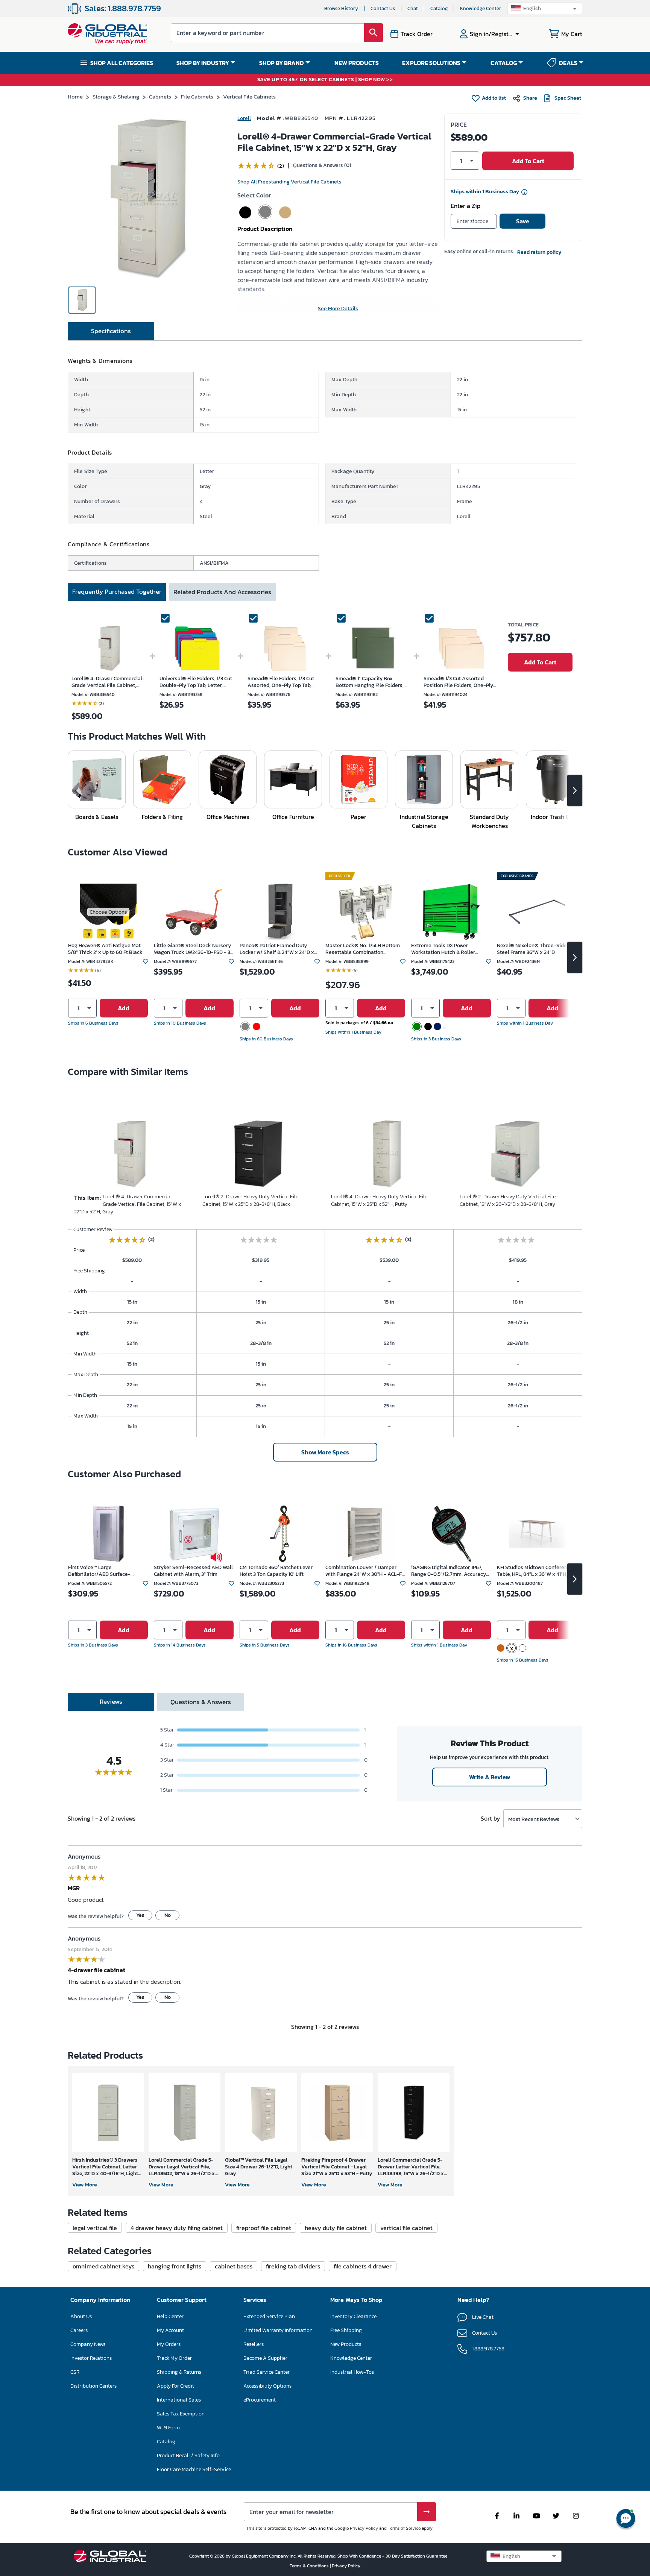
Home (75, 96)
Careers (79, 2330)
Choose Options (108, 912)
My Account (170, 2330)
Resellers (254, 2344)
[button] (545, 8)
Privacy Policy (364, 2528)
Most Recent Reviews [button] (534, 1819)
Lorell (244, 118)
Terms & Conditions (310, 2566)
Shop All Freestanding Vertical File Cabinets (289, 182)
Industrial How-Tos (352, 2372)
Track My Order (174, 2358)
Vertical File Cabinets (249, 96)
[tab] (111, 331)
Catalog (439, 8)
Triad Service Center (267, 2372)
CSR (75, 2372)
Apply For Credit (175, 2386)
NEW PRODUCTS (357, 63)
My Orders (169, 2344)
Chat (413, 8)
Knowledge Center (481, 8)
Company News (88, 2344)
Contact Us (383, 8)
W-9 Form (168, 2428)
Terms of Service (404, 2528)
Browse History (341, 8)
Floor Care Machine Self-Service (194, 2469)
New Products (346, 2344)
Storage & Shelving (116, 96)
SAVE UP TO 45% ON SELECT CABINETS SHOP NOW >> (325, 80)
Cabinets (160, 96)
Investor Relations (91, 2358)
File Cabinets (197, 96)
